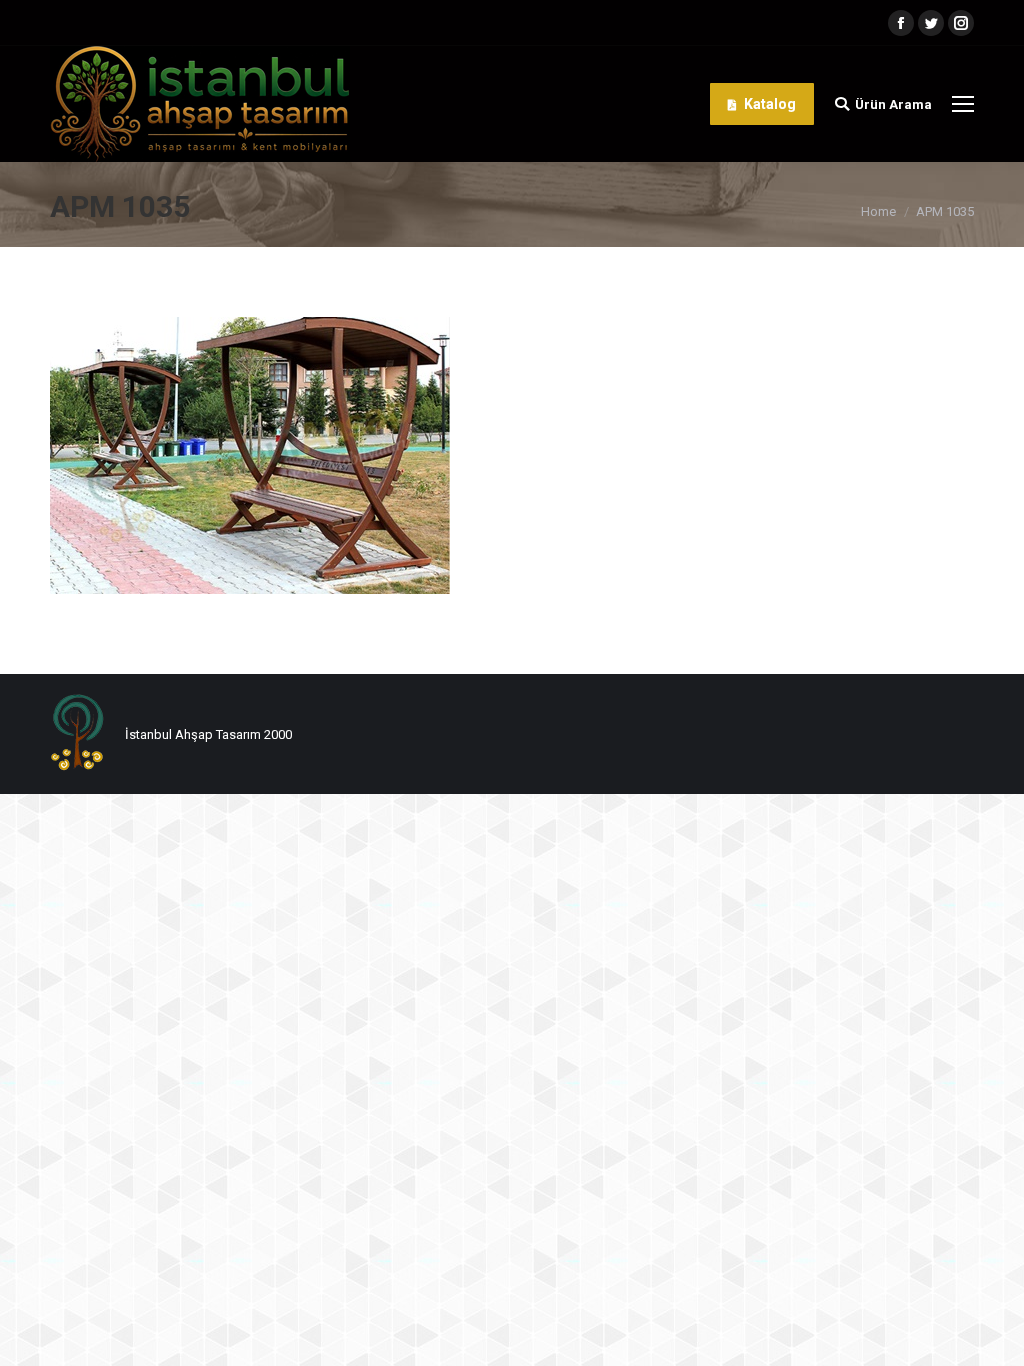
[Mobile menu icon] (963, 104)
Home (878, 211)
